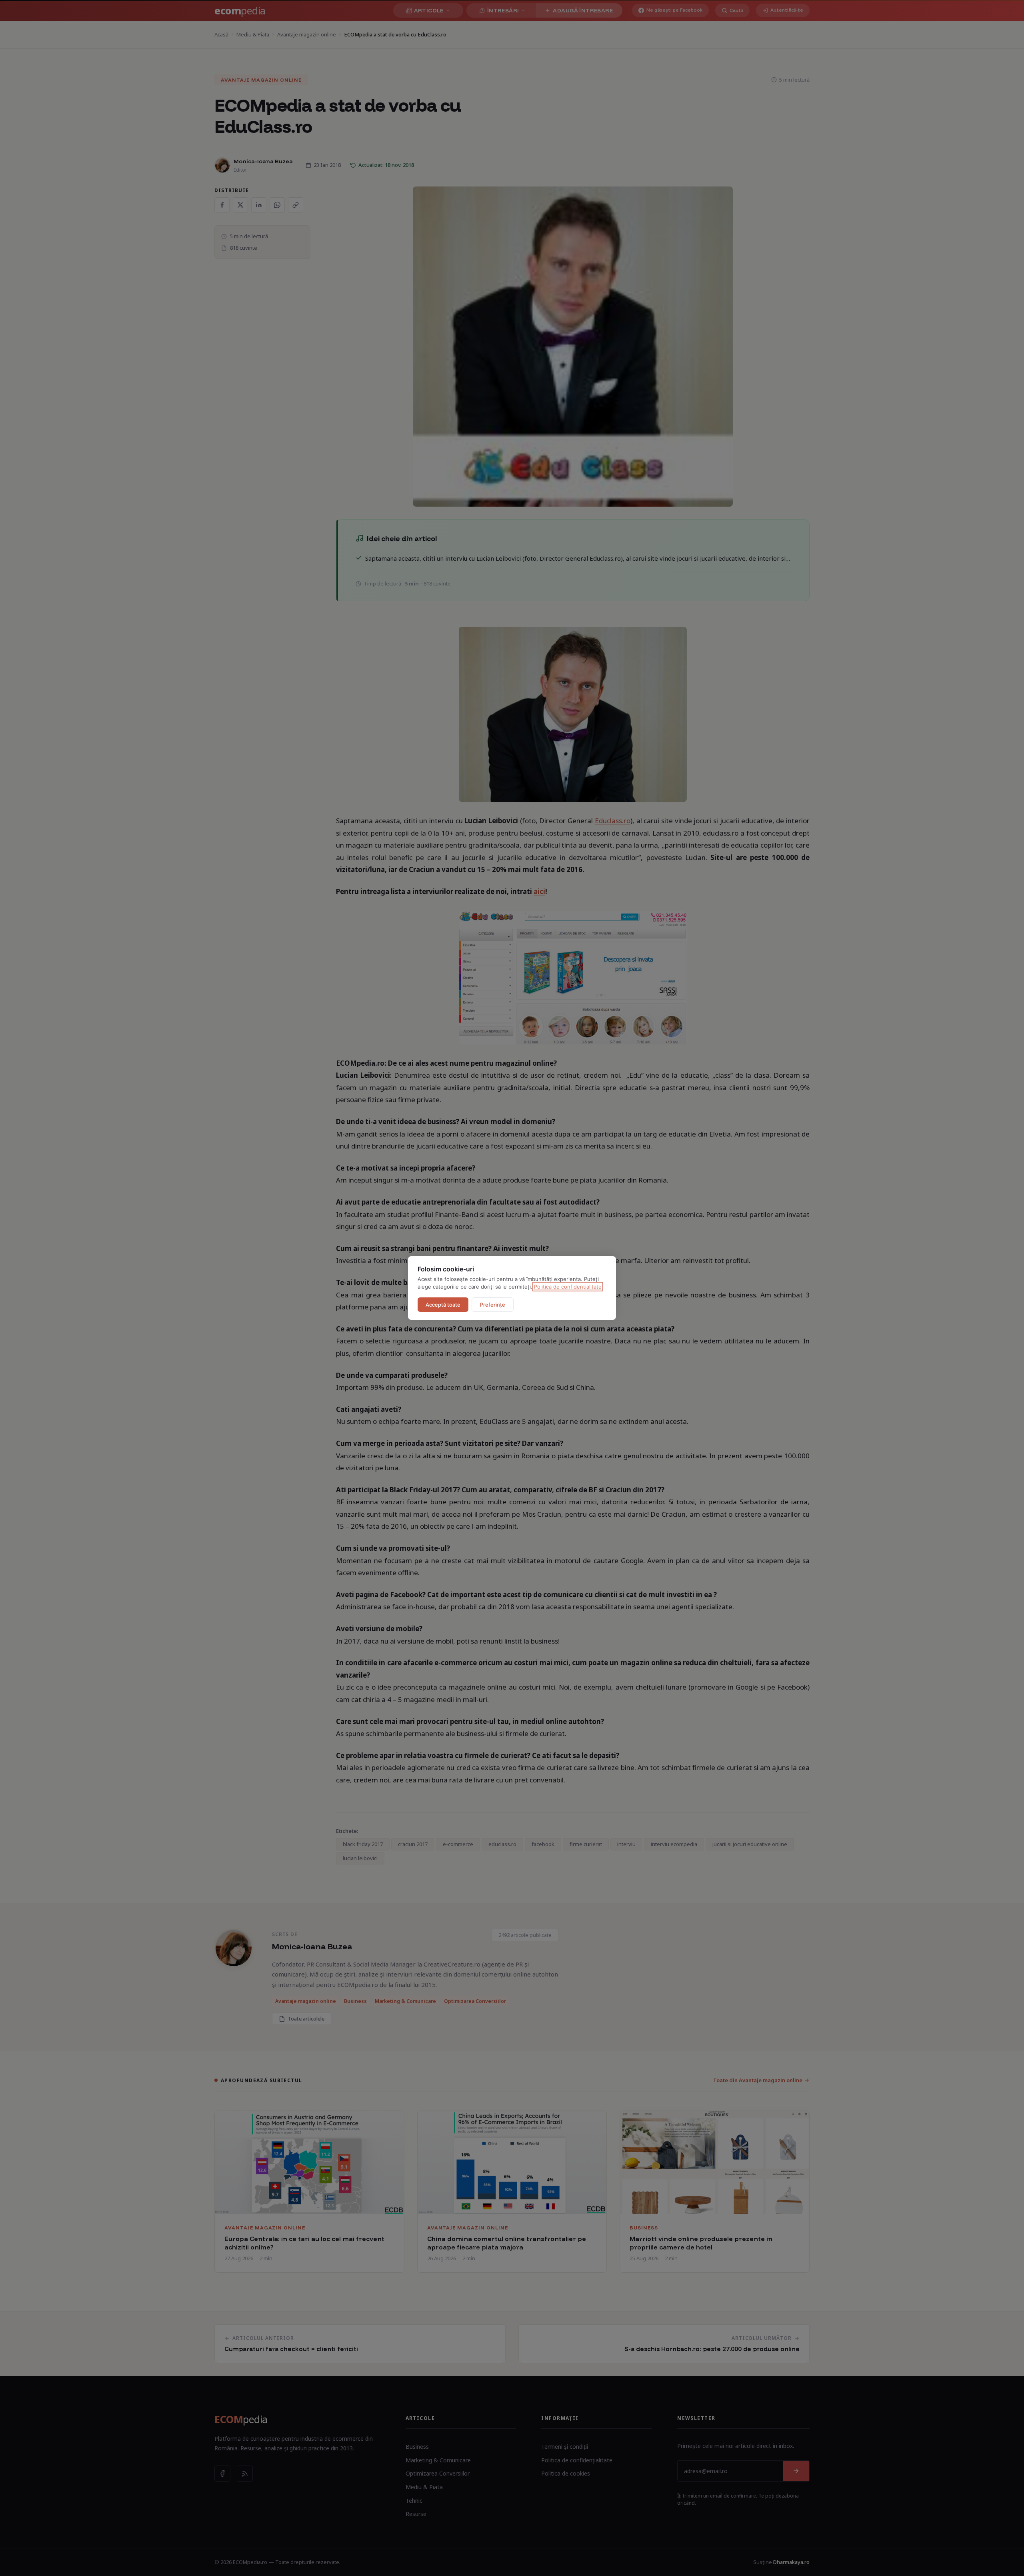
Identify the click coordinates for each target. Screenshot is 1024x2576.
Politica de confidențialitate (568, 1287)
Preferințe (493, 1305)
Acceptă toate (443, 1305)
